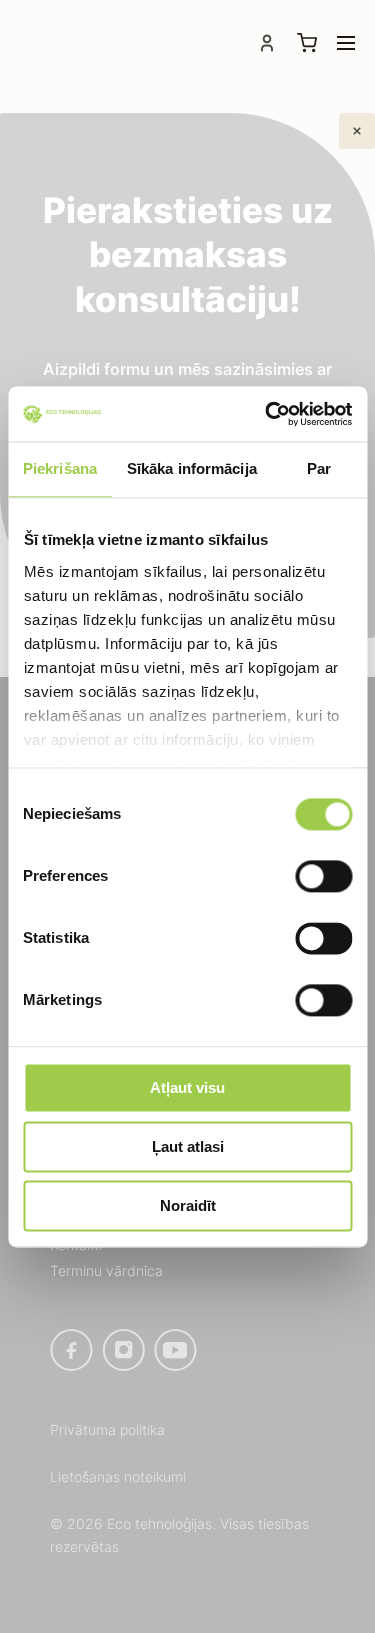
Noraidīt (188, 1205)
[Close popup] (357, 131)
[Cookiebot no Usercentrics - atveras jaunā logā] (267, 414)
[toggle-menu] (346, 43)
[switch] (323, 876)
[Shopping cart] (307, 43)
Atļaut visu (187, 1087)
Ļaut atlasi (188, 1146)
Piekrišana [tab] (60, 468)
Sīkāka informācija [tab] (192, 468)
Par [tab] (319, 468)
